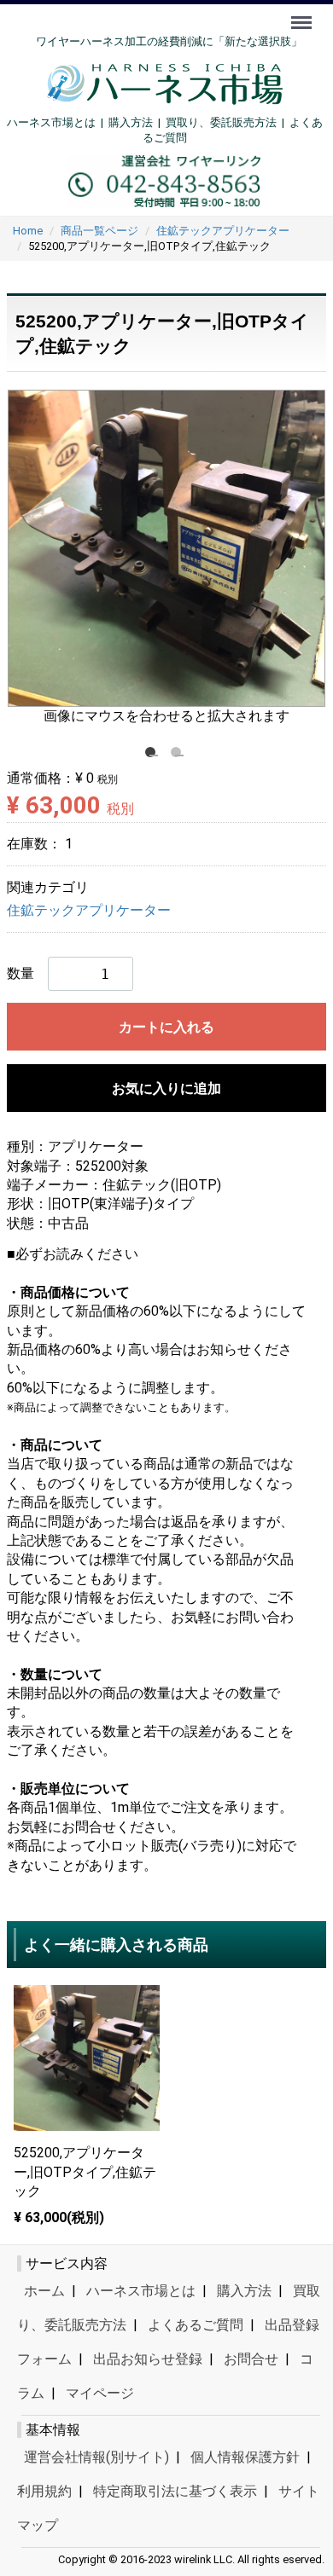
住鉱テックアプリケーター (89, 911)
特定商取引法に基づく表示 (175, 2491)
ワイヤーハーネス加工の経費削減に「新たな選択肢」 (169, 41)
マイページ (100, 2393)
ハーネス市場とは (51, 122)
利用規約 (44, 2491)
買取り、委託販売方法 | (228, 122)
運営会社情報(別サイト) (96, 2457)
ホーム (44, 2291)
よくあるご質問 (196, 2325)
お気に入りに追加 (166, 1088)
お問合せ (251, 2359)
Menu (304, 13)
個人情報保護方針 (245, 2457)
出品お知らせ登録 (148, 2359)
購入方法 (131, 122)
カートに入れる (166, 1027)
